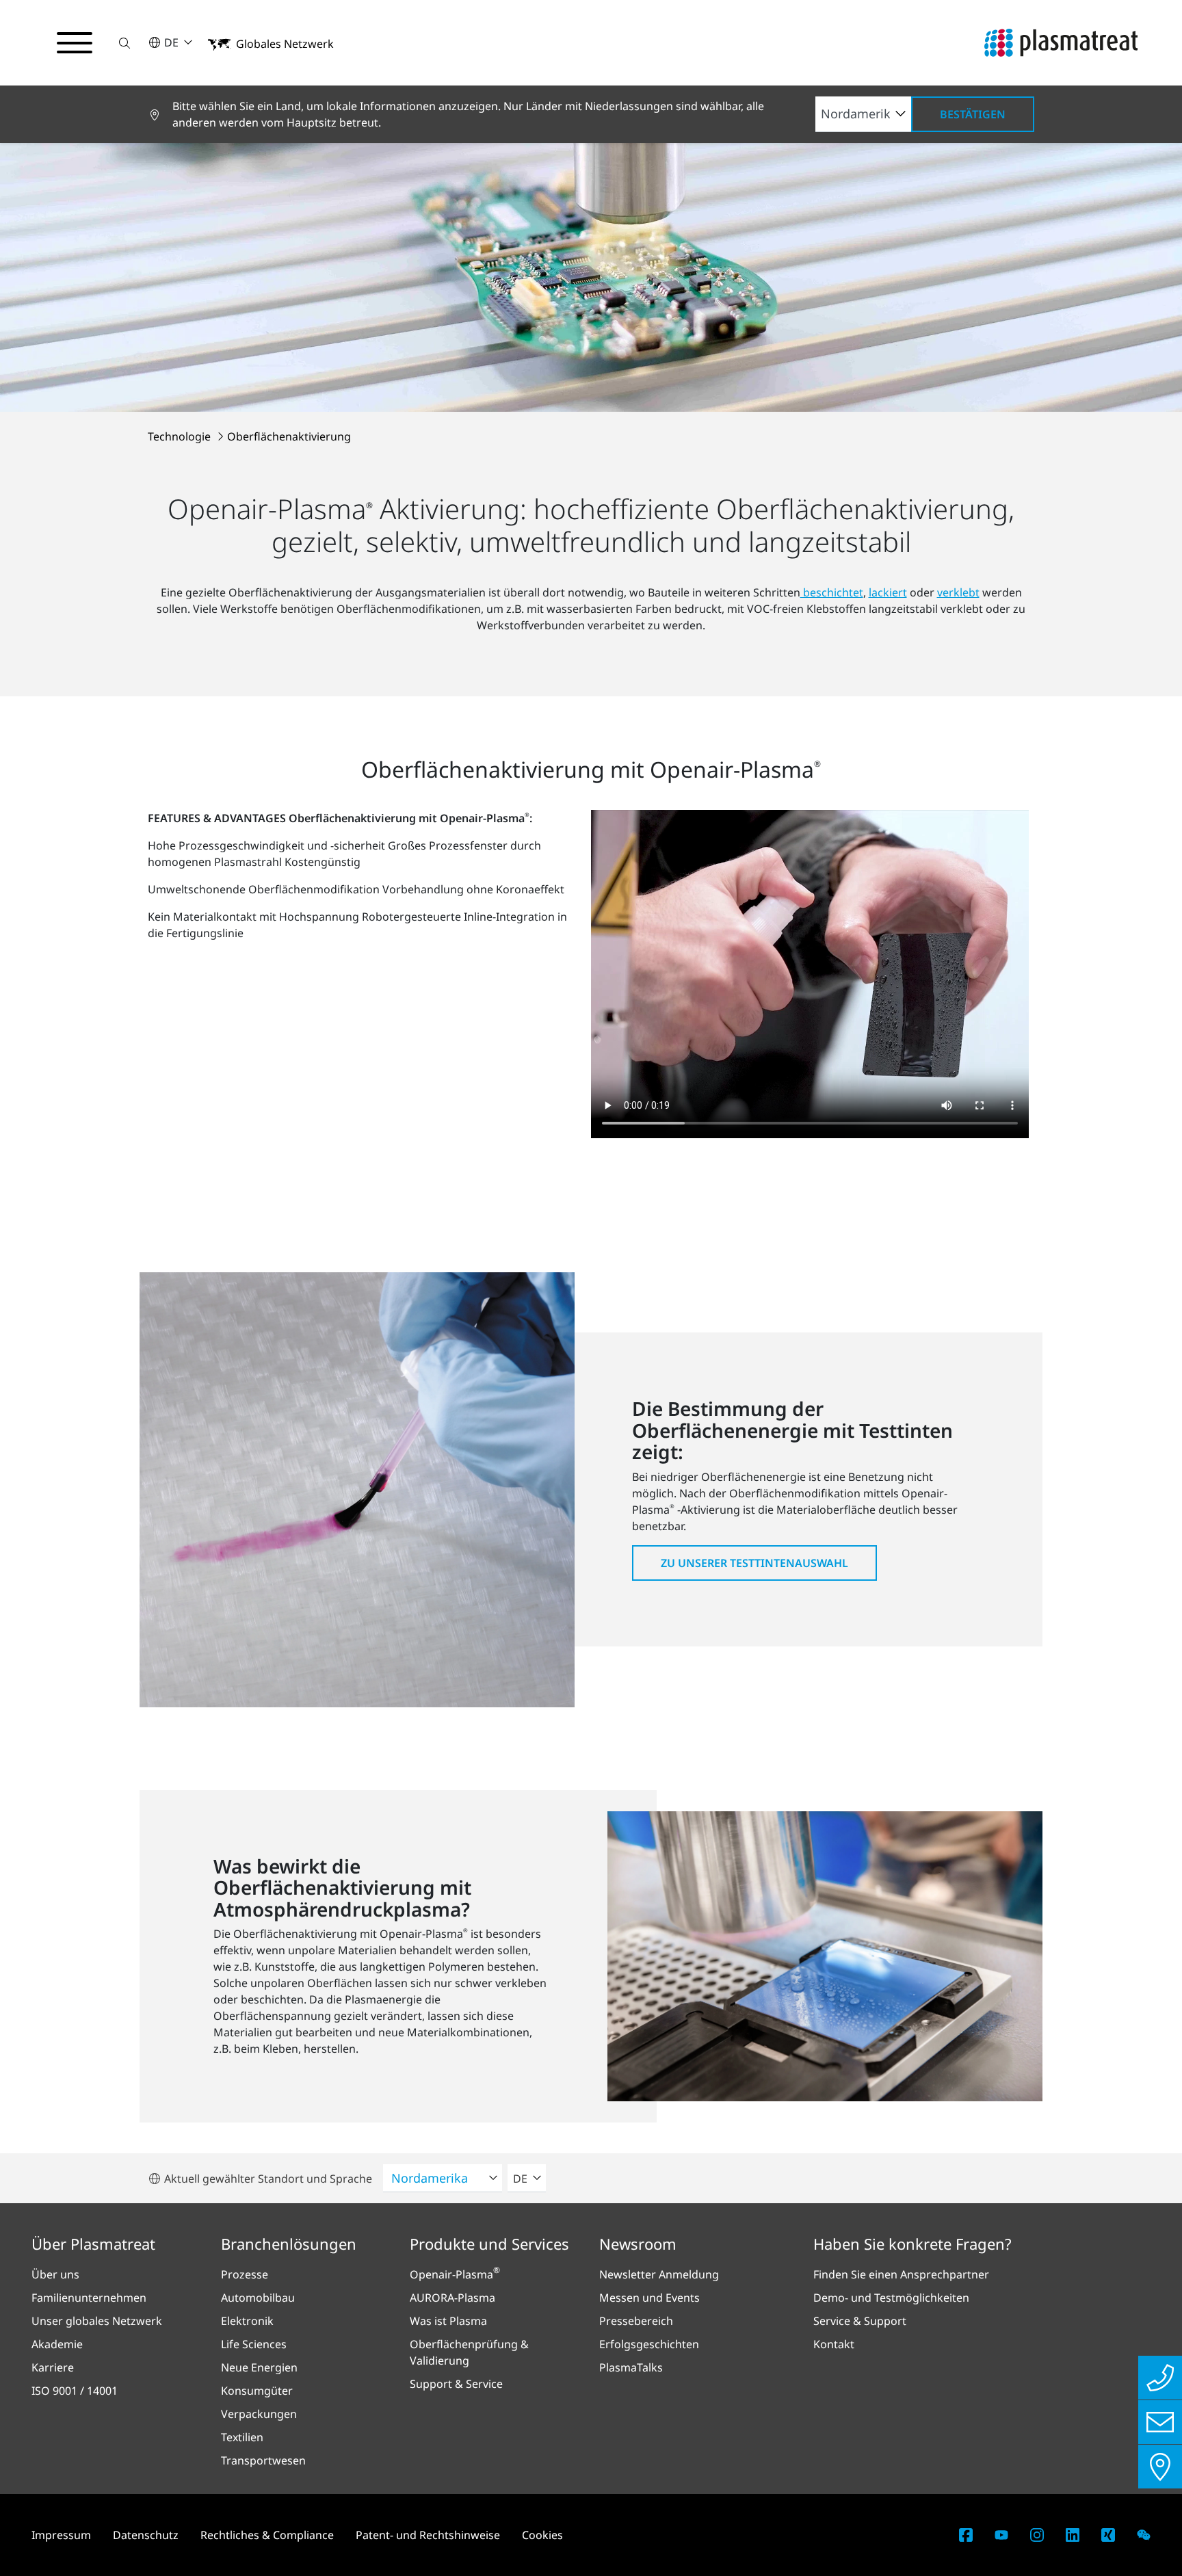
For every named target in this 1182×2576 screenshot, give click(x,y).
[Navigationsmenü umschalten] (75, 43)
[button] (124, 43)
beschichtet (832, 592)
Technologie (181, 436)
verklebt (958, 592)
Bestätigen (973, 114)
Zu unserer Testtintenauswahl (754, 1563)
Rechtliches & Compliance (267, 2535)
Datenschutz (146, 2535)
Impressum (61, 2535)
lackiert (888, 592)
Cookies (542, 2535)
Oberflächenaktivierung (289, 436)
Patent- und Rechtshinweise (428, 2535)
